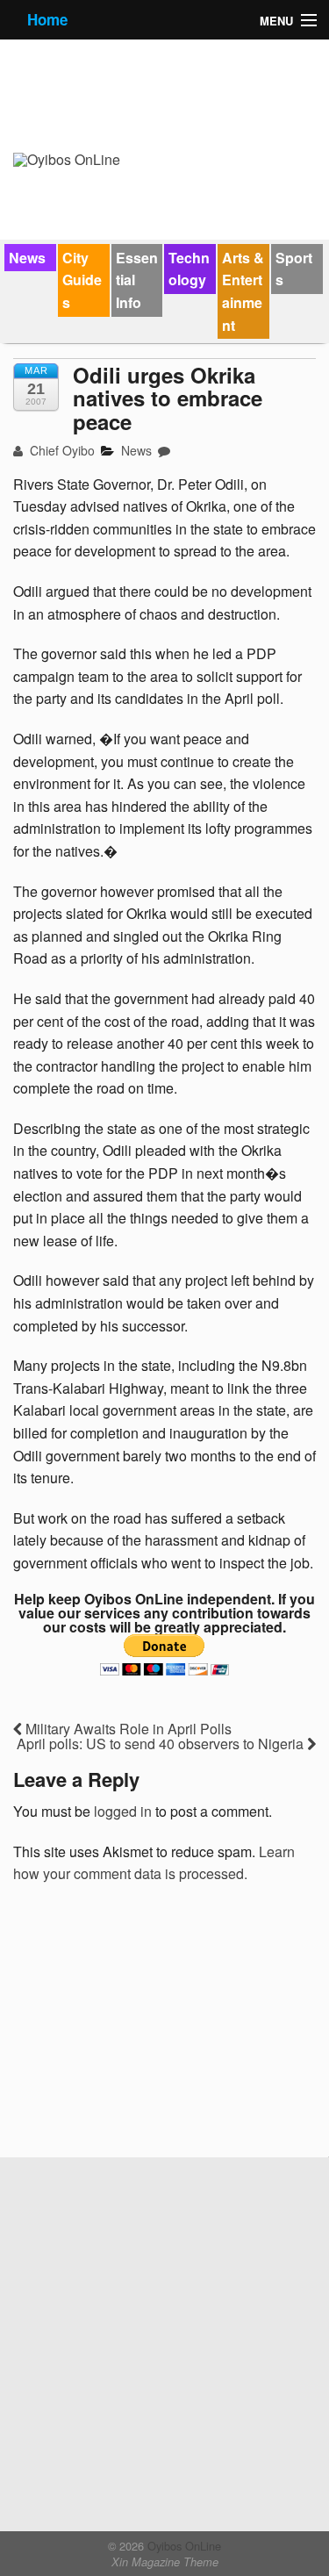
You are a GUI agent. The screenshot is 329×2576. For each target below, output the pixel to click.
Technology (189, 269)
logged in (123, 1811)
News (27, 258)
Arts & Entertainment (243, 291)
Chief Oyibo (61, 450)
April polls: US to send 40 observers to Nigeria (162, 1744)
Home (47, 19)
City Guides (82, 280)
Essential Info (137, 280)
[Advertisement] (145, 2027)
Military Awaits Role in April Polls (127, 1729)
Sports (294, 269)
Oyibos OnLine (182, 2546)
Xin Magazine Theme (165, 2562)
